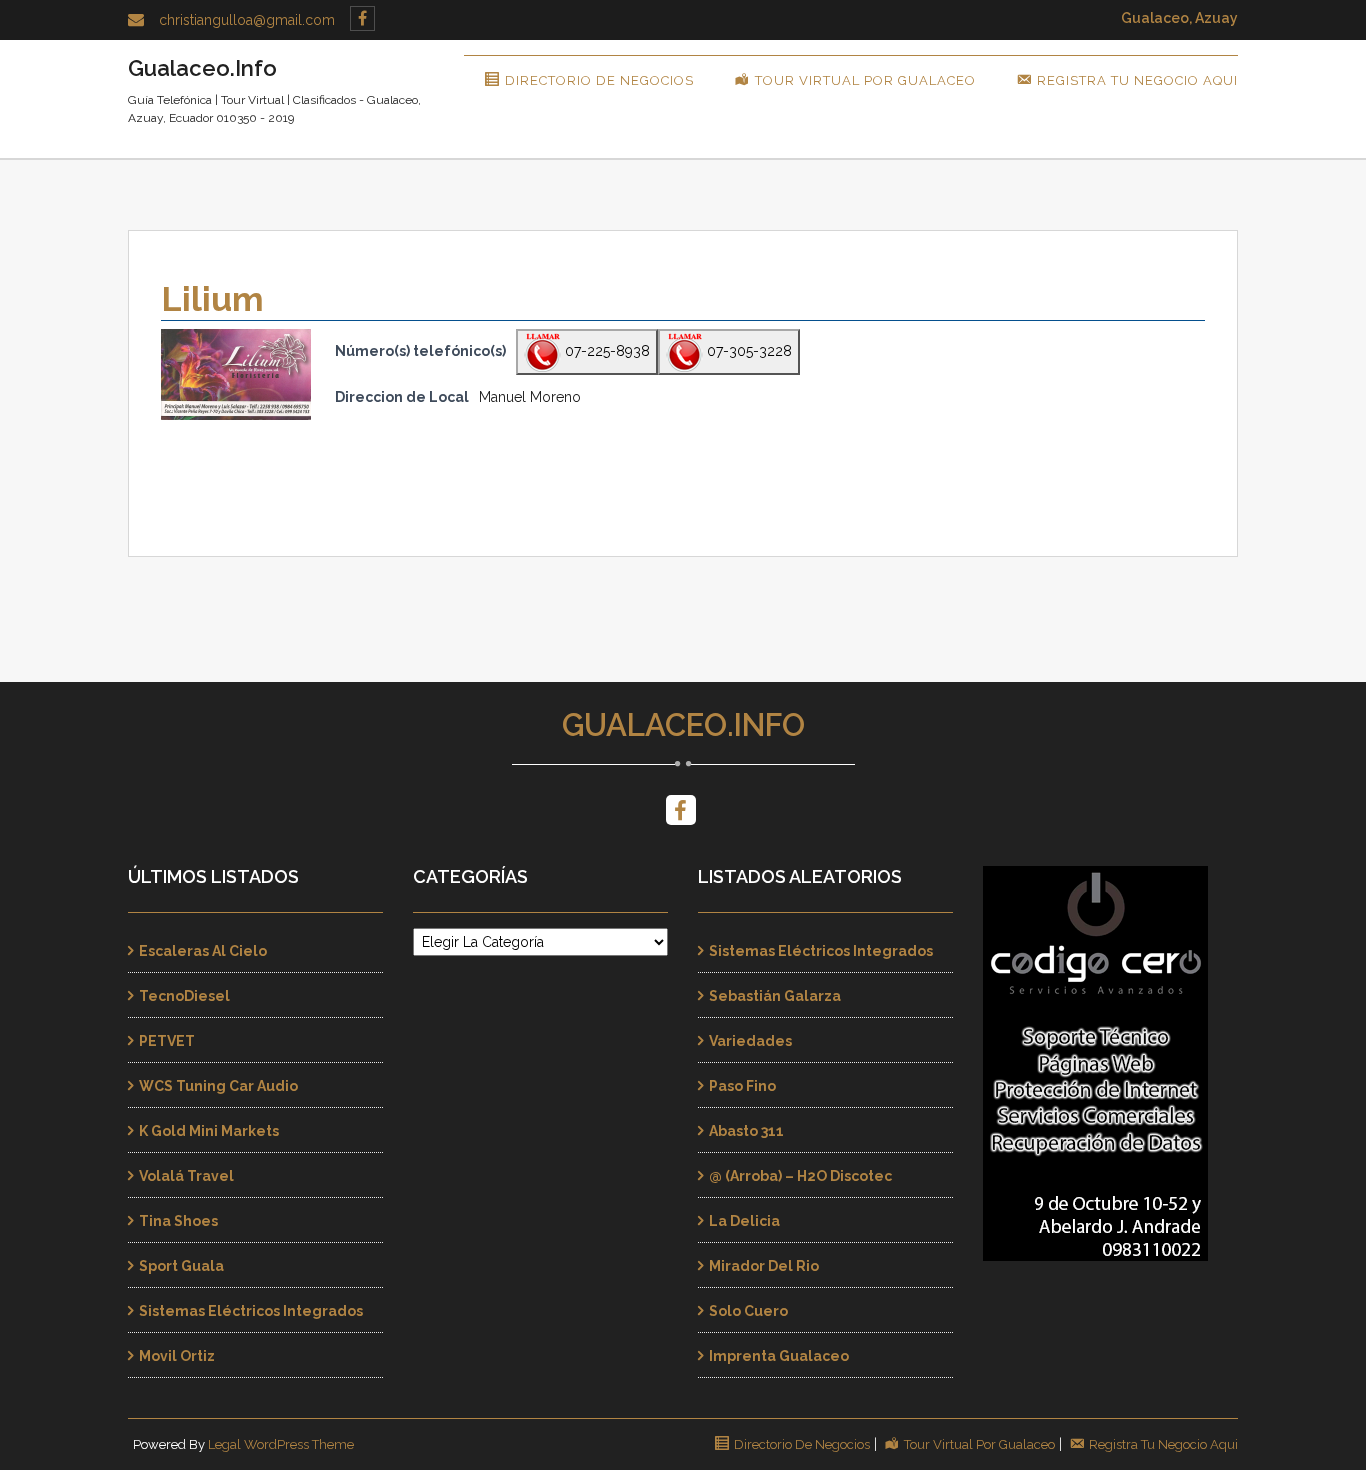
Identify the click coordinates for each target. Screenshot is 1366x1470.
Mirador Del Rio (764, 1266)
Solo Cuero (748, 1311)
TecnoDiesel (184, 996)
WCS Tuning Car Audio (218, 1086)
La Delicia (744, 1221)
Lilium (212, 299)
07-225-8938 (605, 351)
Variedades (750, 1041)
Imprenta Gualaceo (779, 1356)
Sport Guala (181, 1266)
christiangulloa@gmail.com (247, 20)
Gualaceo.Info (683, 725)
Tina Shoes (178, 1221)
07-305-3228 (747, 351)
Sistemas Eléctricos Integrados (251, 1311)
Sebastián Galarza (775, 996)
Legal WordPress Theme (281, 1444)
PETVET (167, 1041)
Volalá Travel (186, 1176)
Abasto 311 (746, 1131)
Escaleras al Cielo (203, 951)
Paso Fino (742, 1086)
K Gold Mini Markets (209, 1131)
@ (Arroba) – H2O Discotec (800, 1176)
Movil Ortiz (177, 1356)
